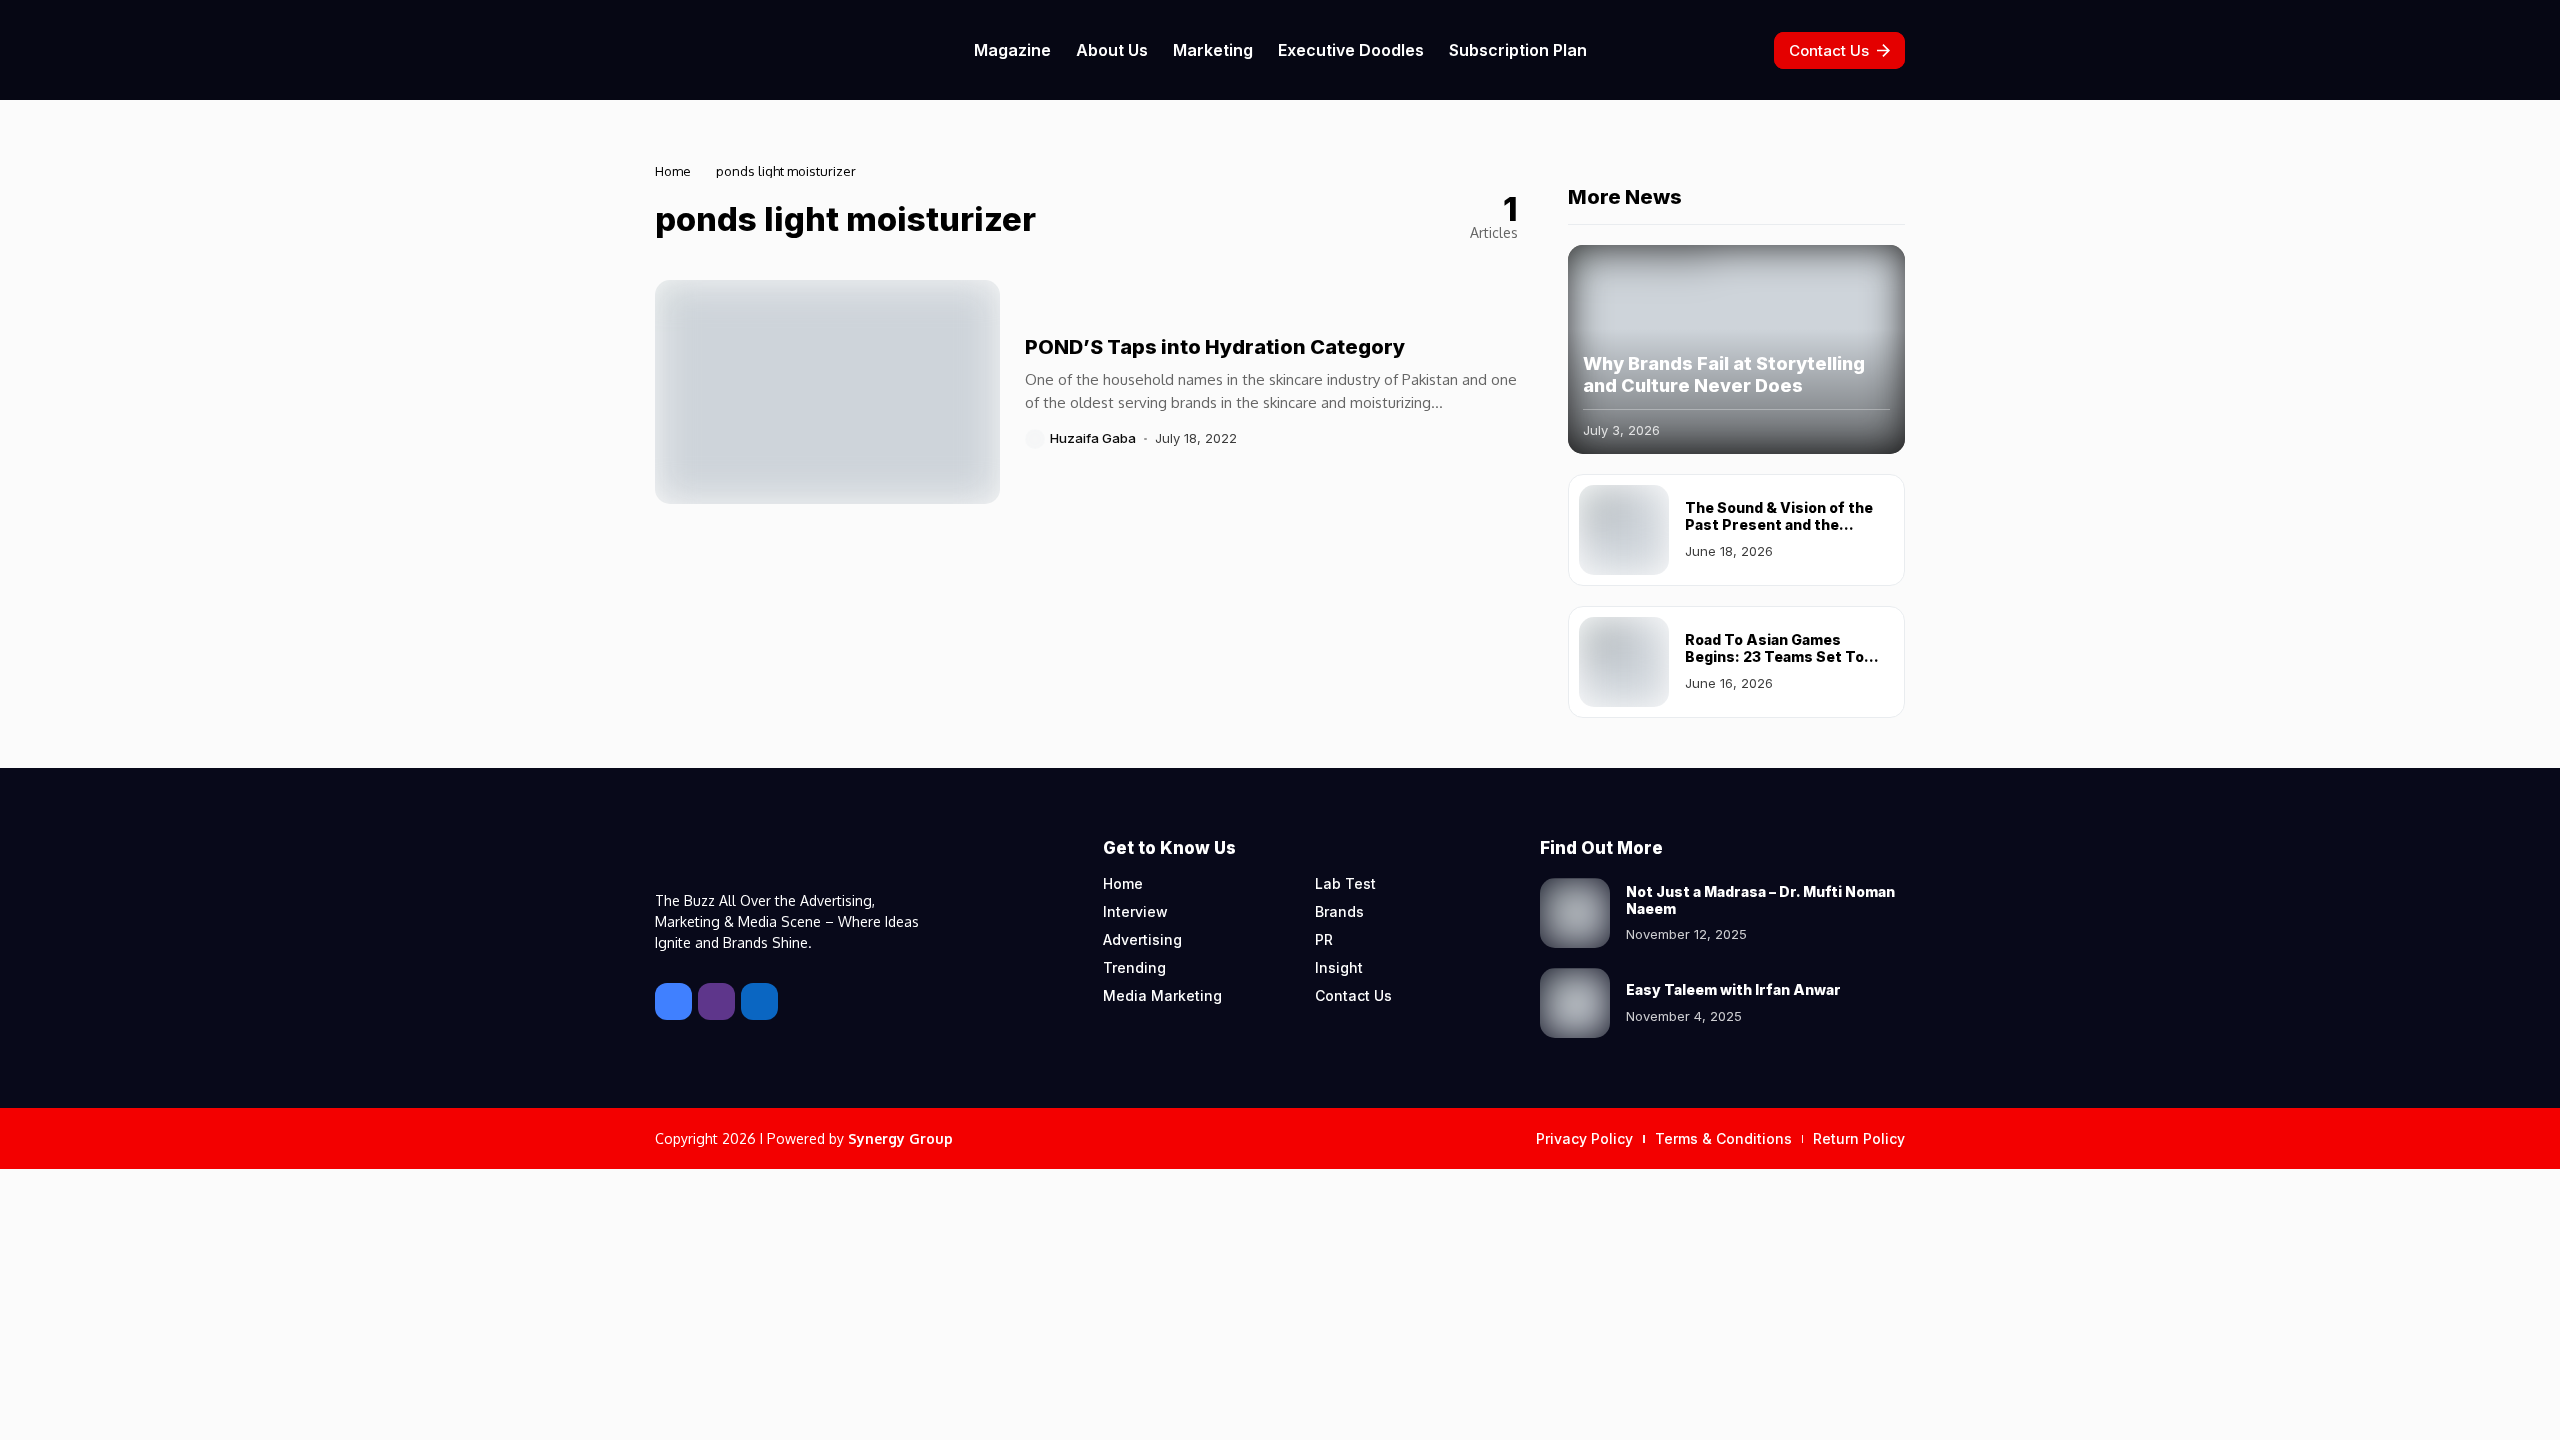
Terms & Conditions (1723, 1138)
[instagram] (716, 1001)
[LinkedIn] (759, 1001)
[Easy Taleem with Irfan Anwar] (1575, 1003)
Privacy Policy (1584, 1138)
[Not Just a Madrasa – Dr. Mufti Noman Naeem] (1575, 913)
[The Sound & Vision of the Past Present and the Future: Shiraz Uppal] (1624, 530)
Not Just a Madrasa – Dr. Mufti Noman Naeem (1760, 900)
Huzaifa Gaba (1093, 438)
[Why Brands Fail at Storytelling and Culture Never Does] (1736, 349)
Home (673, 171)
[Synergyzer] (710, 49)
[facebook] (673, 1001)
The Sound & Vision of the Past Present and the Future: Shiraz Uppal (1779, 524)
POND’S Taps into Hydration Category (1215, 347)
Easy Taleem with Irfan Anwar (1733, 989)
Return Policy (1859, 1138)
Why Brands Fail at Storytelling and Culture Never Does (1724, 374)
